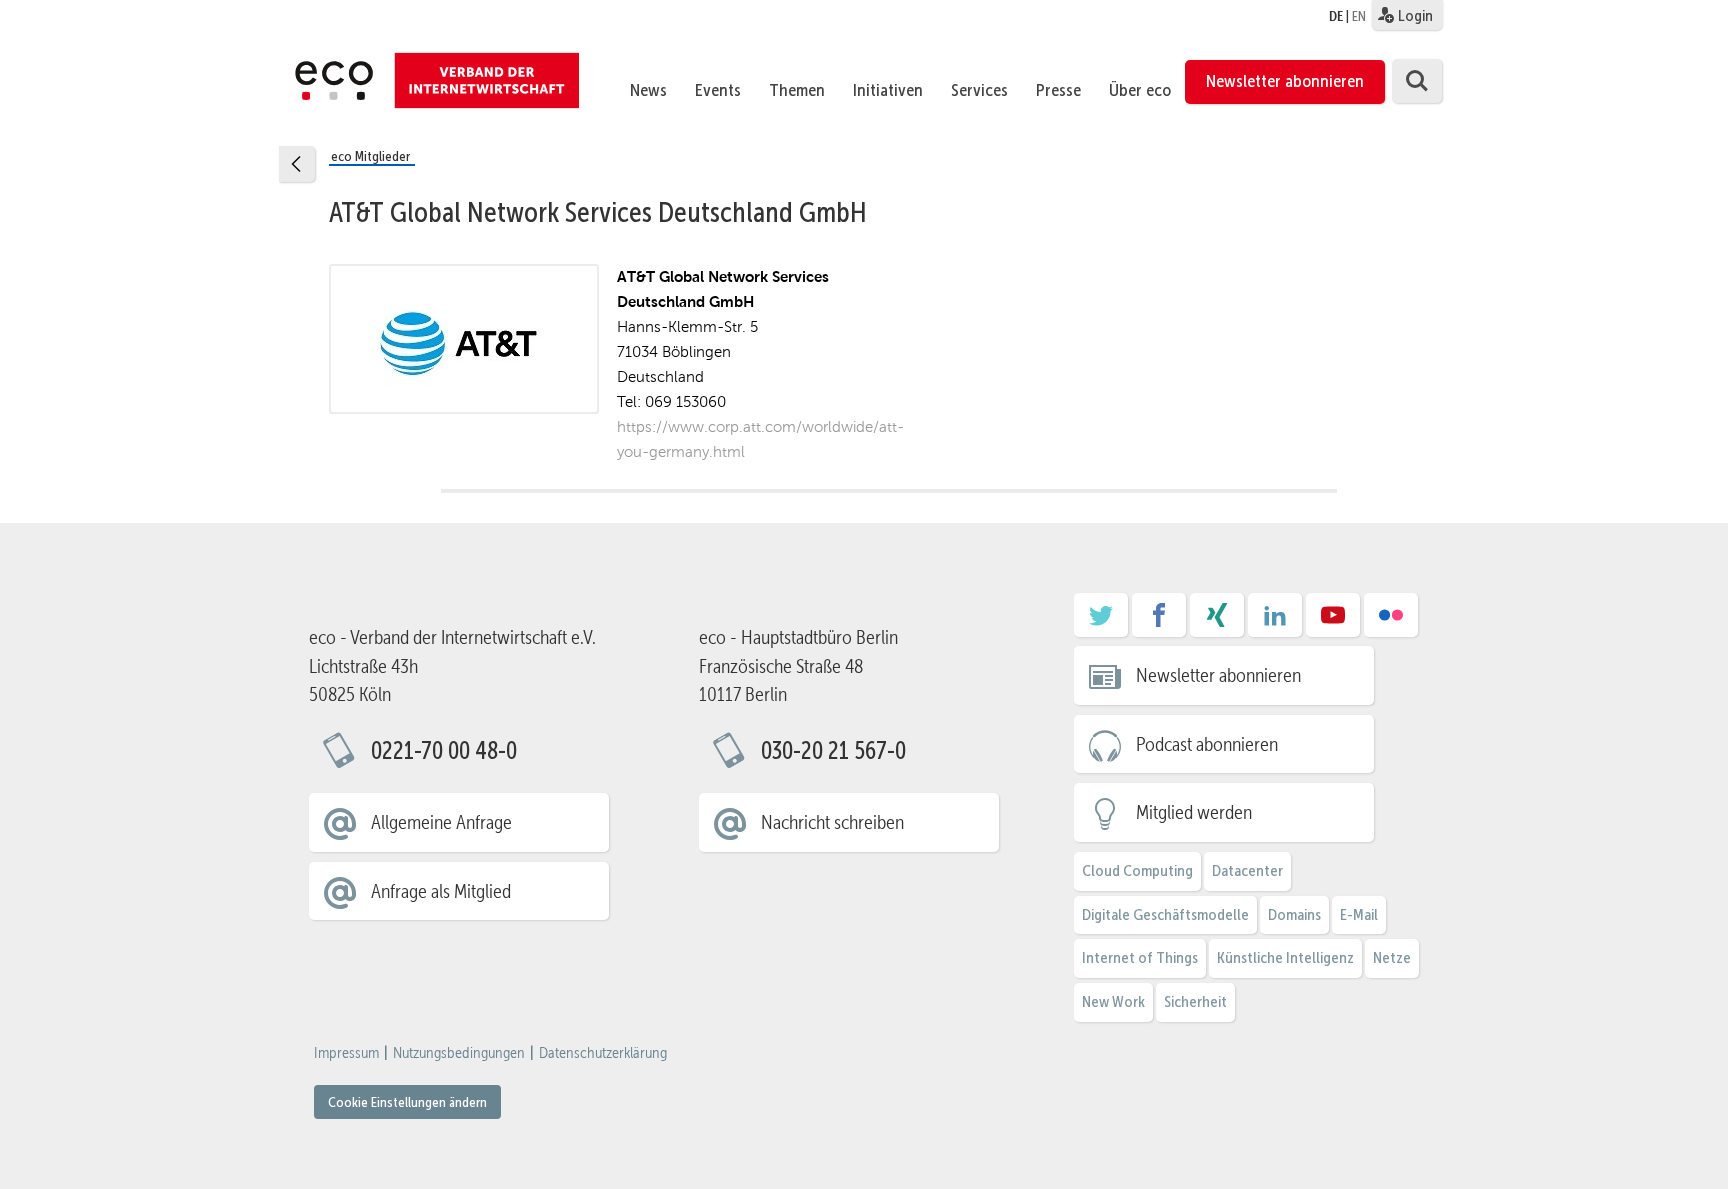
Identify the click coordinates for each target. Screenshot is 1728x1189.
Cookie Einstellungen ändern (407, 1102)
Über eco (1140, 90)
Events (718, 90)
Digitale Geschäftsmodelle (1165, 914)
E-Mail (1359, 914)
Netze (1392, 957)
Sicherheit (1195, 1001)
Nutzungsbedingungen (459, 1053)
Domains (1294, 914)
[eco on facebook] (1159, 622)
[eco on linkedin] (1275, 622)
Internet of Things (1140, 957)
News (648, 90)
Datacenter (1247, 870)
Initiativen (888, 90)
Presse (1058, 90)
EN (1359, 16)
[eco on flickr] (1391, 622)
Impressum (346, 1053)
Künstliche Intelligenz (1285, 957)
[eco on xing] (1217, 622)
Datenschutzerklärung (603, 1053)
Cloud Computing (1137, 870)
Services (979, 90)
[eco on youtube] (1333, 622)
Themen (797, 90)
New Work (1113, 1001)
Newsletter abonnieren (1285, 81)
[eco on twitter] (1101, 622)
